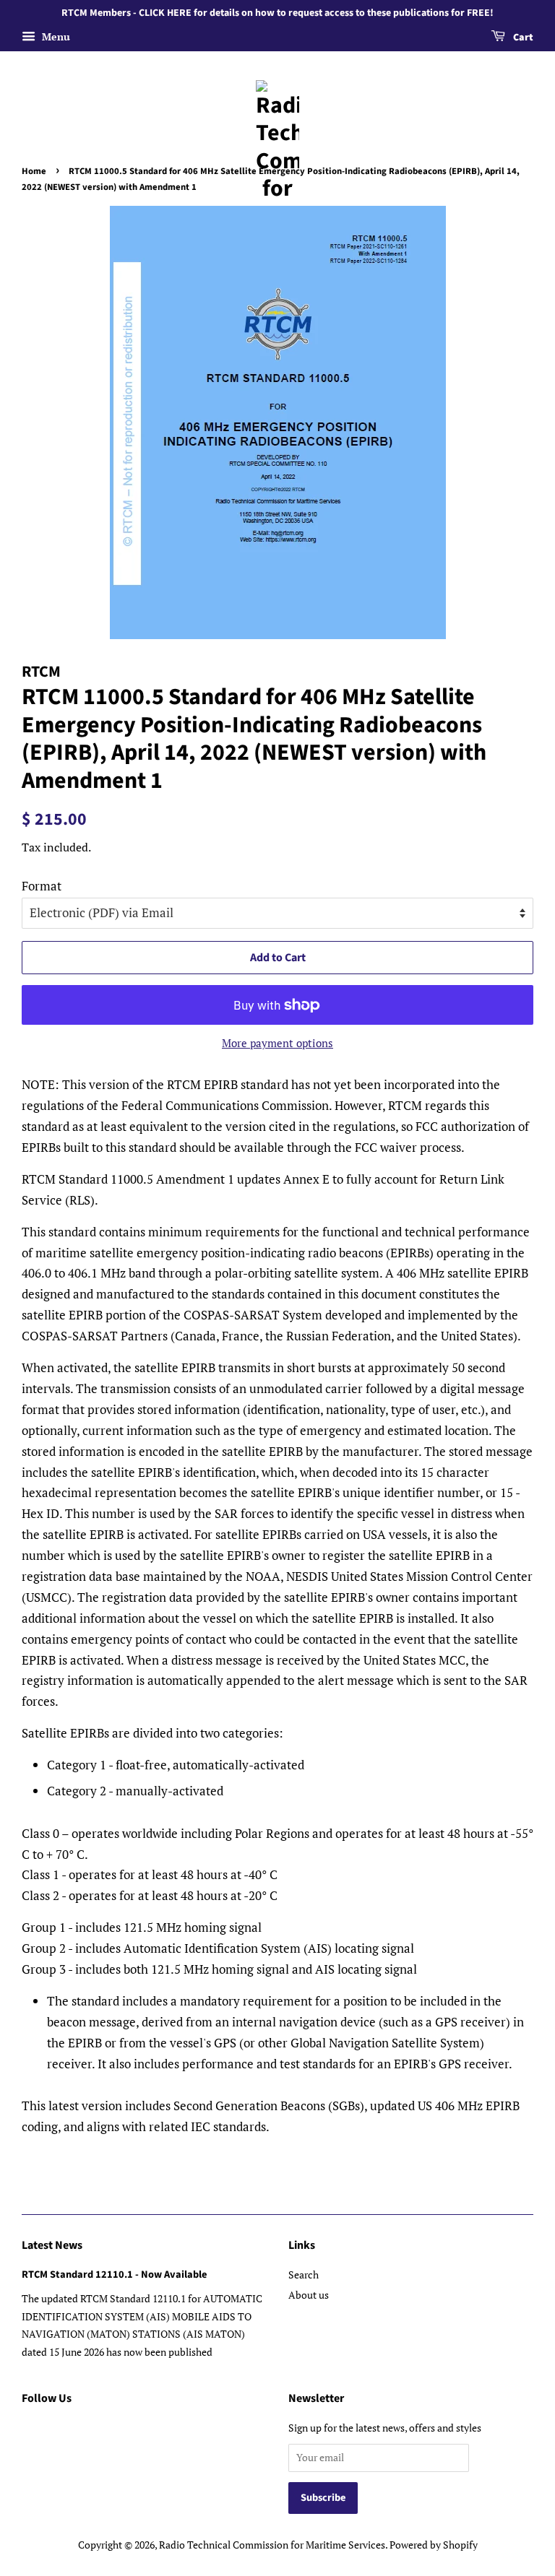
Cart (522, 38)
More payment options (277, 1043)
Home (34, 171)
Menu (55, 36)
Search (304, 2274)
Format (42, 886)
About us (309, 2295)
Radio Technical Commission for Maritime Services (272, 2545)
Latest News (52, 2245)
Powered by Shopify (434, 2545)
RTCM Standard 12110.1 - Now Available (114, 2274)
